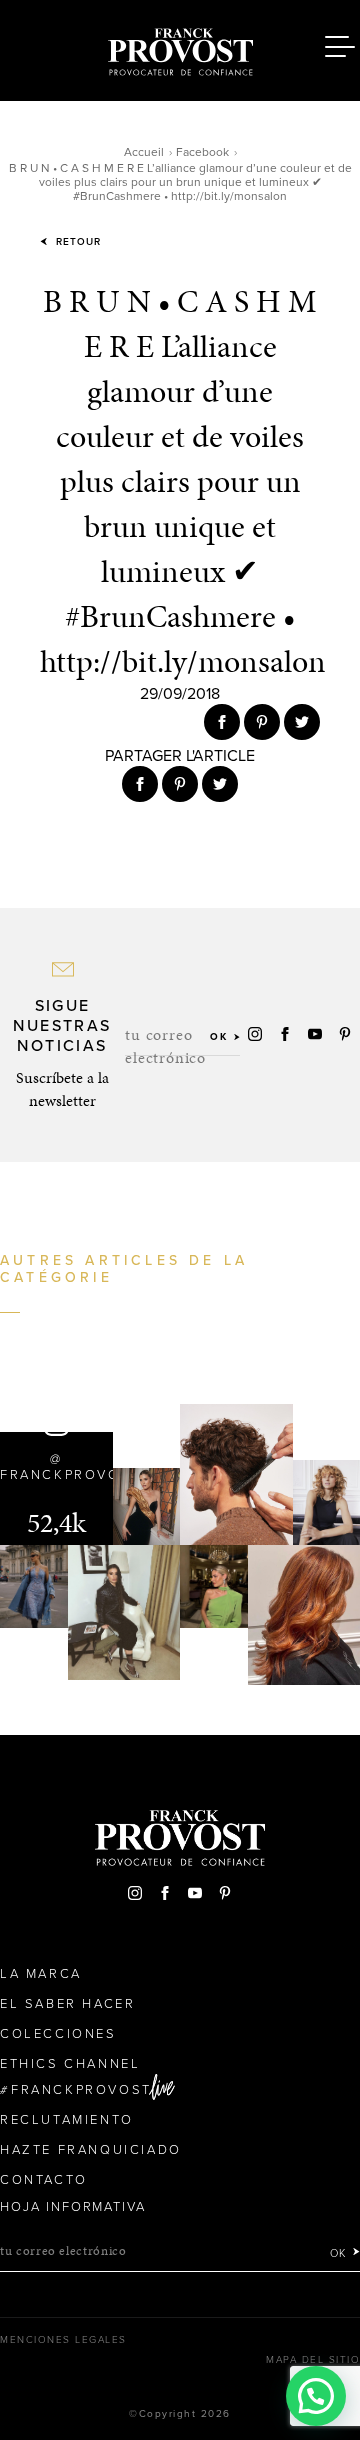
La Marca (41, 1974)
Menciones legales (63, 2340)
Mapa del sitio (313, 2360)
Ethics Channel (70, 2064)
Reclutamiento (67, 2120)
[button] (316, 2396)
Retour (76, 242)
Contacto (44, 2180)
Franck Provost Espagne (180, 48)
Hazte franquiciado (91, 2150)
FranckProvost (81, 2090)
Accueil (144, 152)
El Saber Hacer (67, 2004)
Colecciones (58, 2034)
